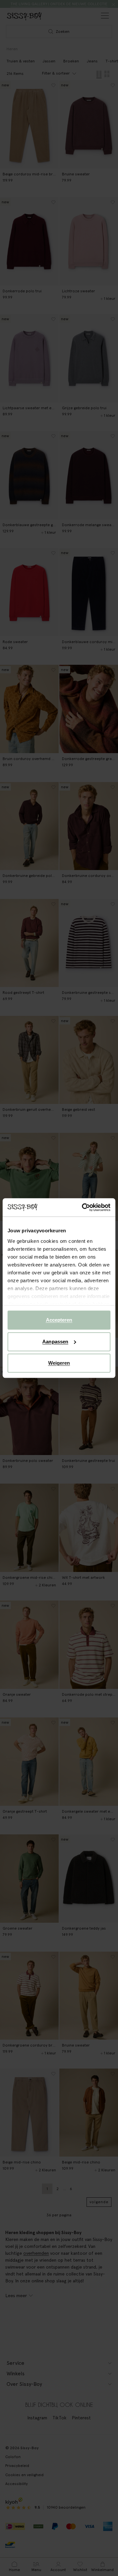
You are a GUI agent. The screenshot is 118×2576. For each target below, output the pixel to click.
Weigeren (59, 1363)
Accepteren (59, 1320)
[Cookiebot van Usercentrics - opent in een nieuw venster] (83, 1207)
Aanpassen (55, 1342)
